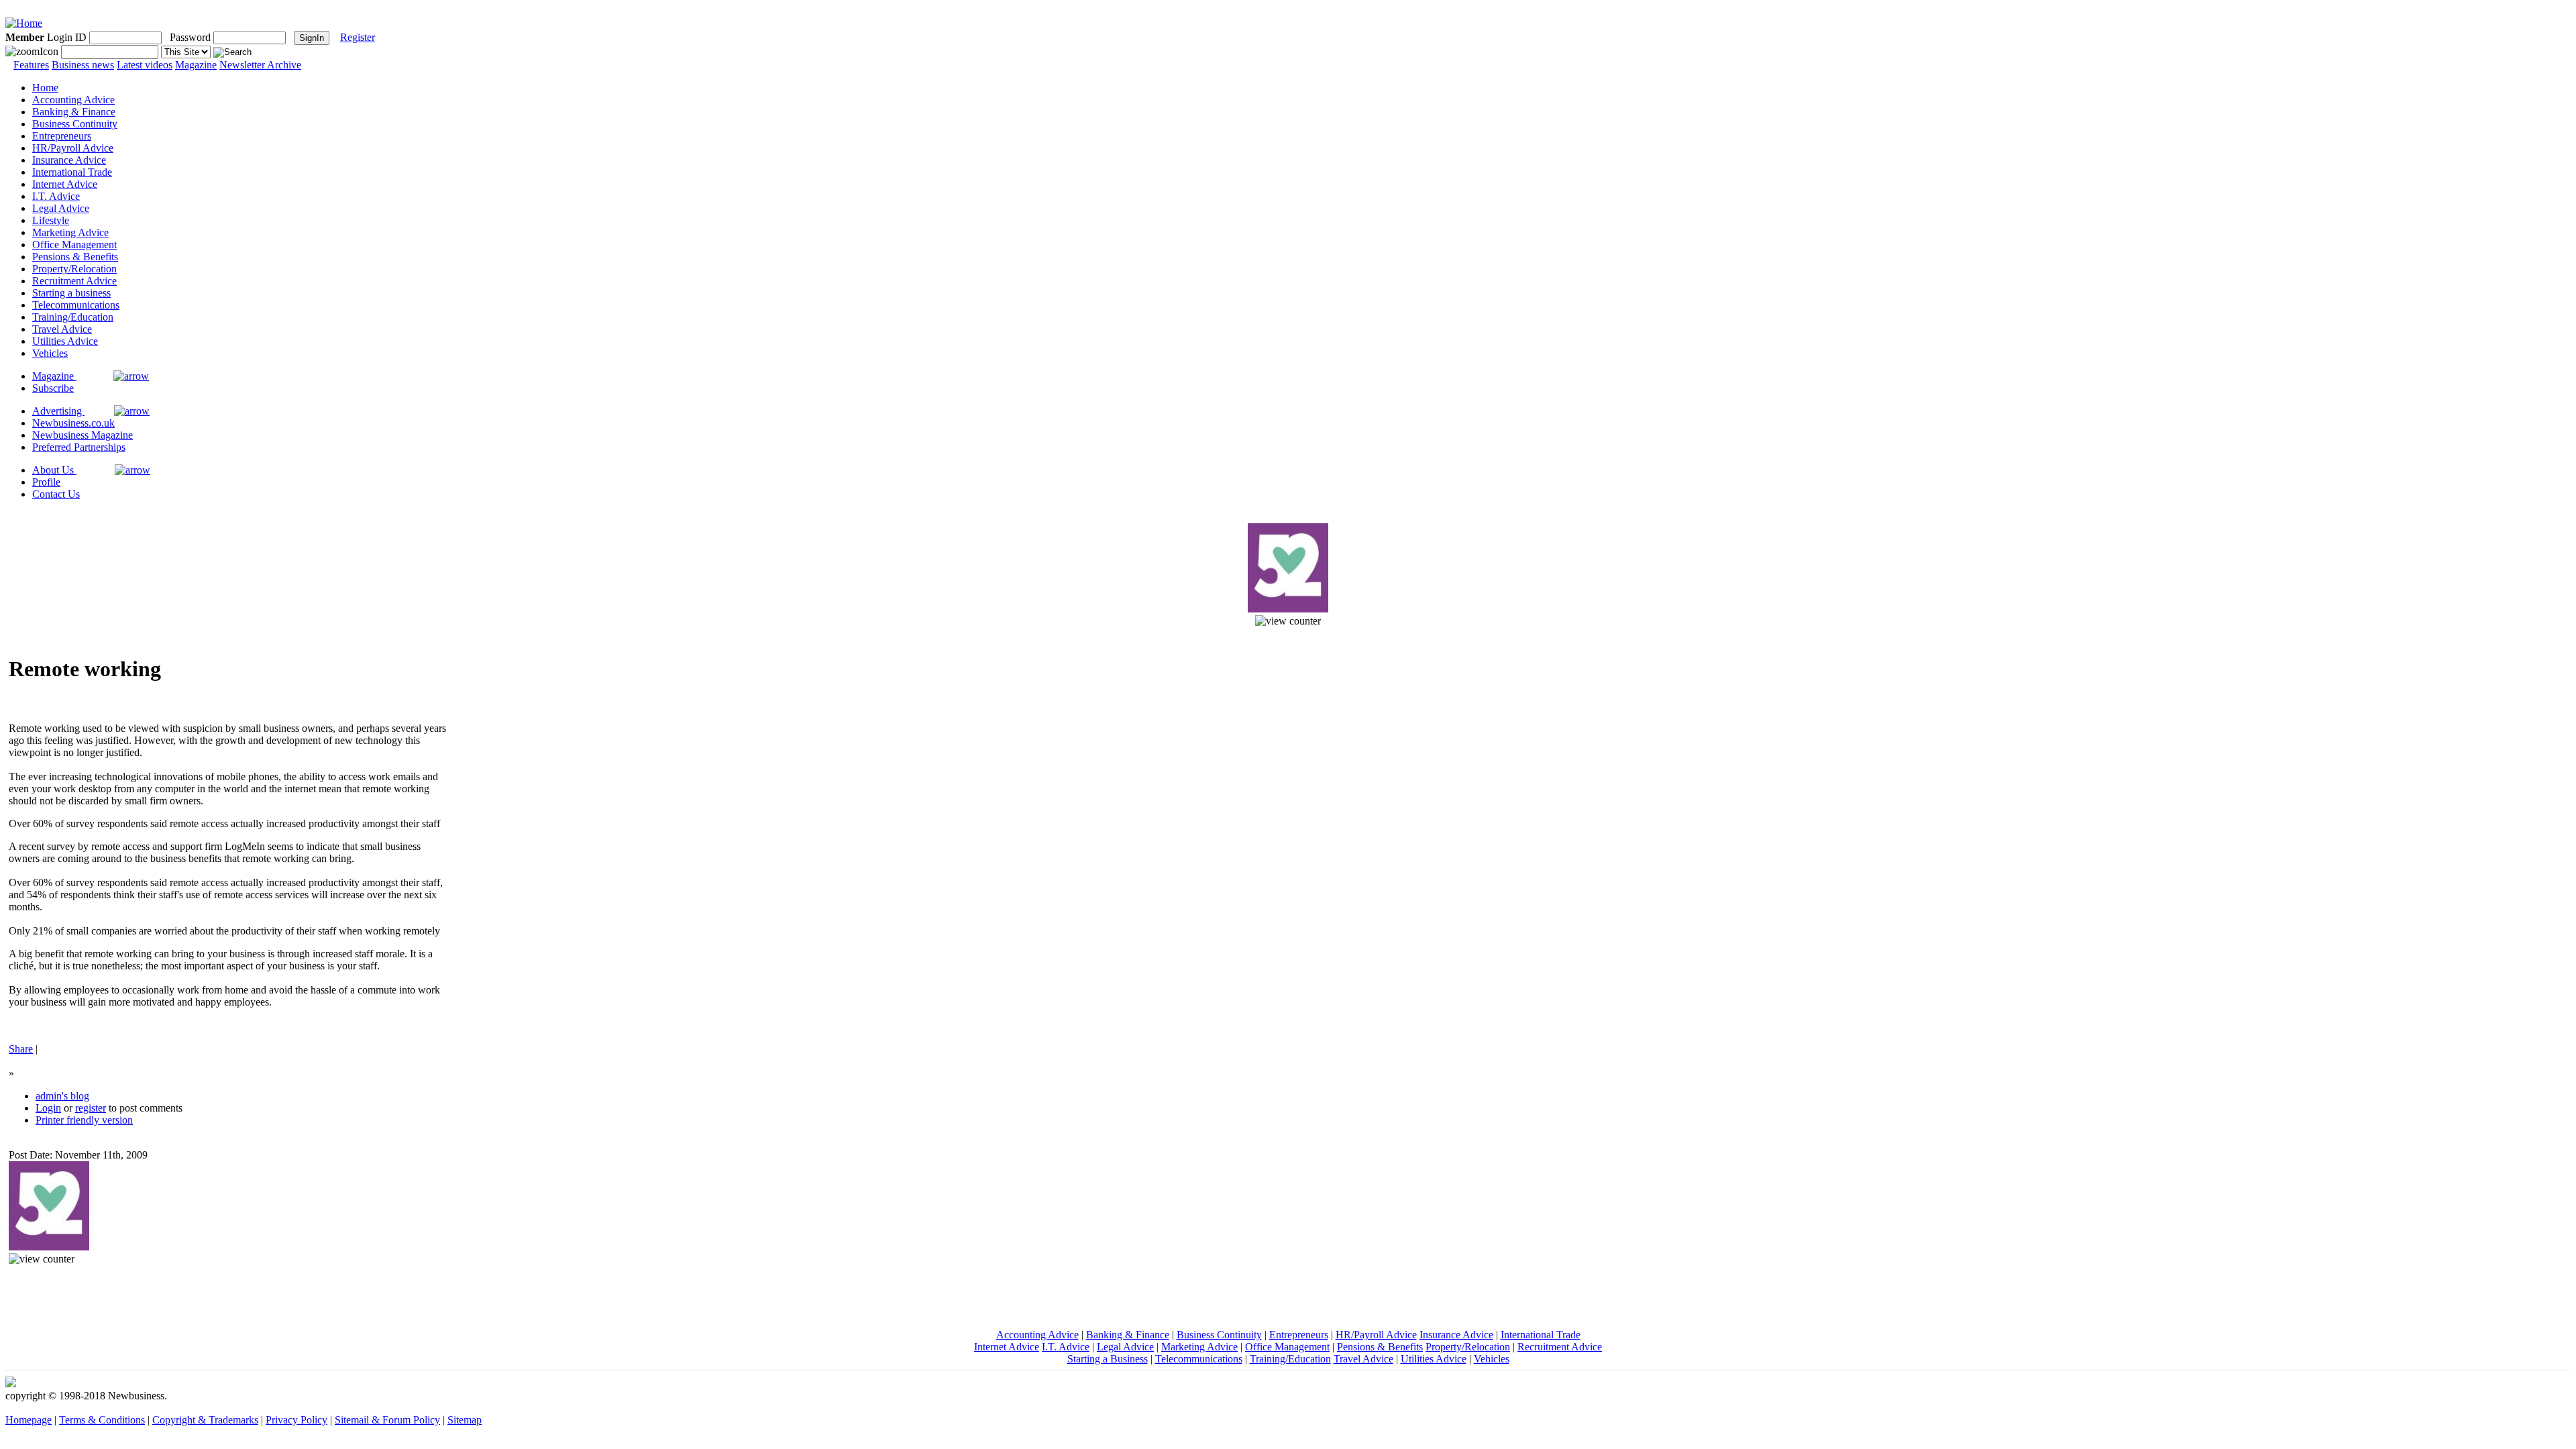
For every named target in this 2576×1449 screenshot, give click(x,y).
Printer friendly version (84, 1120)
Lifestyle (51, 220)
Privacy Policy (297, 1420)
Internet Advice (65, 184)
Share (21, 1049)
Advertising (58, 411)
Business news (83, 65)
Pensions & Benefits (75, 257)
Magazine (196, 65)
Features (31, 65)
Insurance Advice (69, 160)
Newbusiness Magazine (83, 435)
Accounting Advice (73, 100)
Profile (46, 482)
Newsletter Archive (260, 65)
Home (45, 88)
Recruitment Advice (74, 281)
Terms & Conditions (102, 1420)
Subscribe (53, 388)
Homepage (29, 1420)
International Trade (72, 172)
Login (48, 1108)
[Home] (24, 23)
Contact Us (56, 494)
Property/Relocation (74, 269)
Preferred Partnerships (79, 447)
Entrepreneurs (62, 136)
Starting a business (71, 293)
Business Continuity (75, 124)
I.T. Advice (56, 196)
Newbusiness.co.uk (73, 423)
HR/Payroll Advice (73, 148)
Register (358, 37)
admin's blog (62, 1096)
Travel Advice (62, 329)
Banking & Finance (74, 112)
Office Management (74, 245)
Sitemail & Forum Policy (387, 1420)
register (91, 1108)
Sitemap (465, 1420)
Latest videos (145, 65)
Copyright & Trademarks (205, 1420)
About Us (54, 470)
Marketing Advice (70, 232)
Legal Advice (61, 208)
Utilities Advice (65, 341)
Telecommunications (76, 305)
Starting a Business (1108, 1359)
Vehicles (50, 353)
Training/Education (73, 317)
